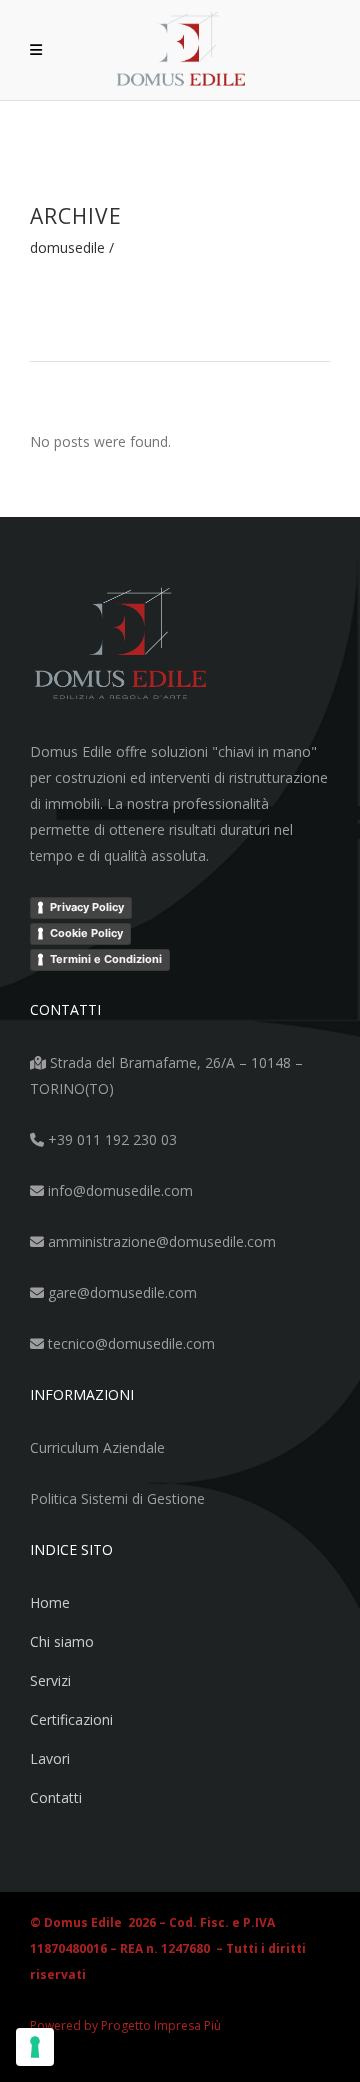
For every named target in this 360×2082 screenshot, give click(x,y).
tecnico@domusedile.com (129, 1343)
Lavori (50, 1758)
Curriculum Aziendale (97, 1447)
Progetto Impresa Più (161, 2025)
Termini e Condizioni (106, 959)
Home (50, 1602)
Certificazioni (71, 1719)
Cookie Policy (86, 933)
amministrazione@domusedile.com (160, 1241)
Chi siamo (62, 1641)
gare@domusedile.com (120, 1292)
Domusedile (67, 248)
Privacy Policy (87, 907)
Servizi (50, 1680)
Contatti (56, 1797)
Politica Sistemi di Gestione (117, 1498)
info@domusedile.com (118, 1190)
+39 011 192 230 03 (110, 1139)
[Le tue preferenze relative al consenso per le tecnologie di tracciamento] (35, 2047)
